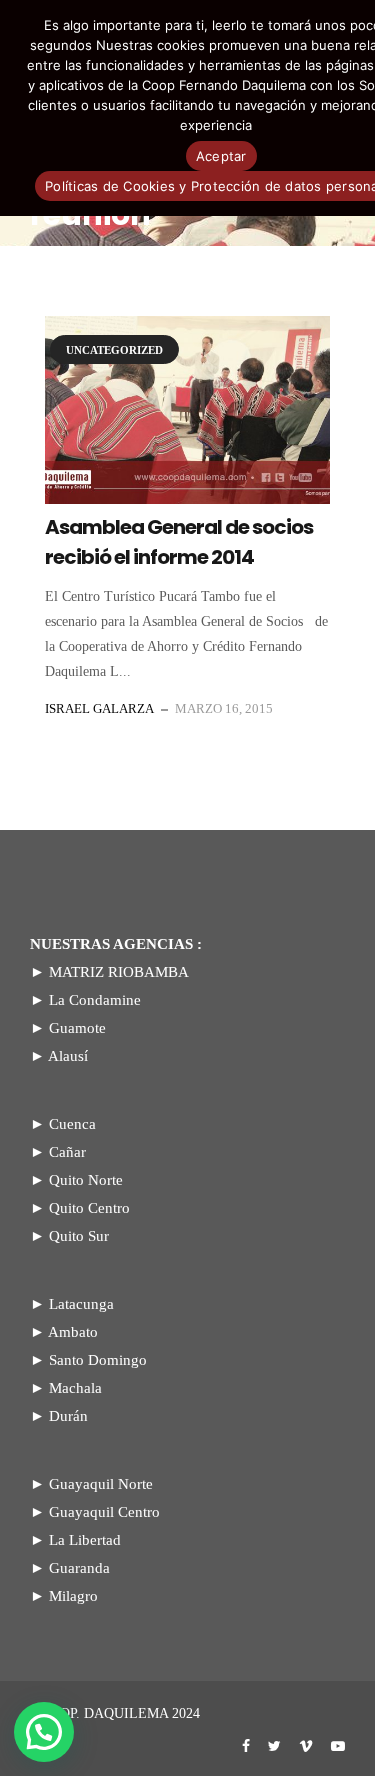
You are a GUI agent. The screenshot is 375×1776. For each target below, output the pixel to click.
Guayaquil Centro (104, 1512)
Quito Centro (89, 1208)
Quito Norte (86, 1180)
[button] (44, 1732)
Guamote (77, 1028)
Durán (68, 1416)
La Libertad (85, 1540)
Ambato (73, 1332)
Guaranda (79, 1568)
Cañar (67, 1152)
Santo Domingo (98, 1360)
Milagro (73, 1596)
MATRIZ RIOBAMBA (119, 972)
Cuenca (72, 1124)
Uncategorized (114, 350)
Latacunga (81, 1304)
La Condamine (95, 1000)
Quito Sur (79, 1236)
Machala (75, 1388)
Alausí (68, 1056)
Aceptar (221, 156)
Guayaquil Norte (101, 1484)
